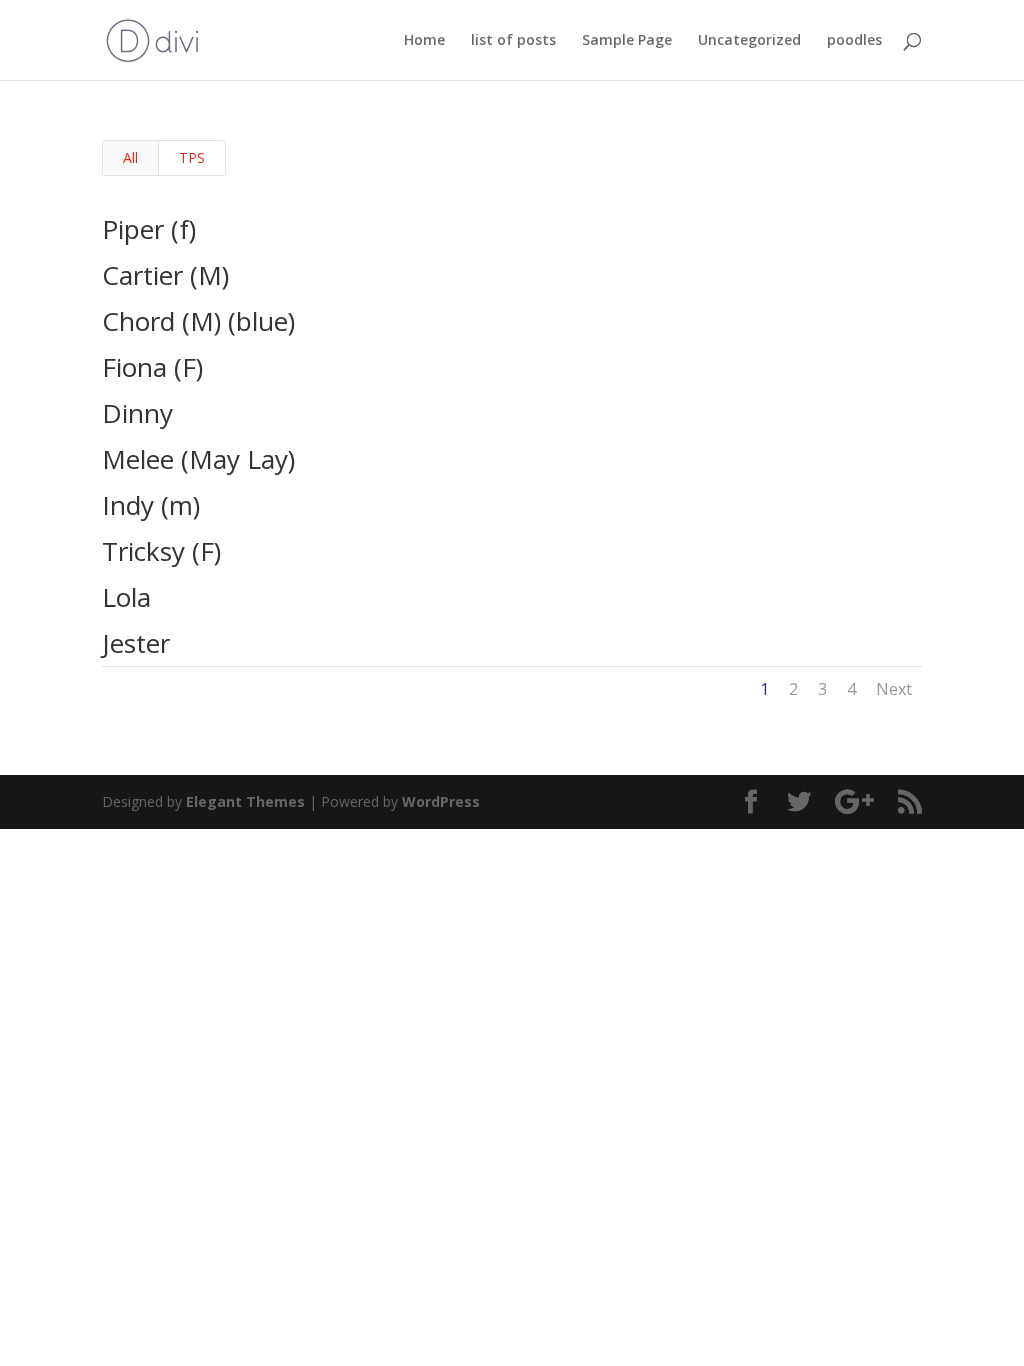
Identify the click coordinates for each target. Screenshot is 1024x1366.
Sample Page (627, 41)
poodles (854, 41)
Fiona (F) (152, 367)
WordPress (441, 801)
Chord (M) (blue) (198, 321)
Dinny (137, 413)
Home (424, 41)
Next (894, 689)
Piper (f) (149, 229)
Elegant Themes (245, 801)
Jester (136, 643)
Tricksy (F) (161, 551)
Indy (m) (151, 505)
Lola (126, 597)
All (130, 157)
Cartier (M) (165, 275)
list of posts (513, 41)
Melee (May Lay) (198, 459)
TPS (192, 157)
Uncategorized (749, 41)
